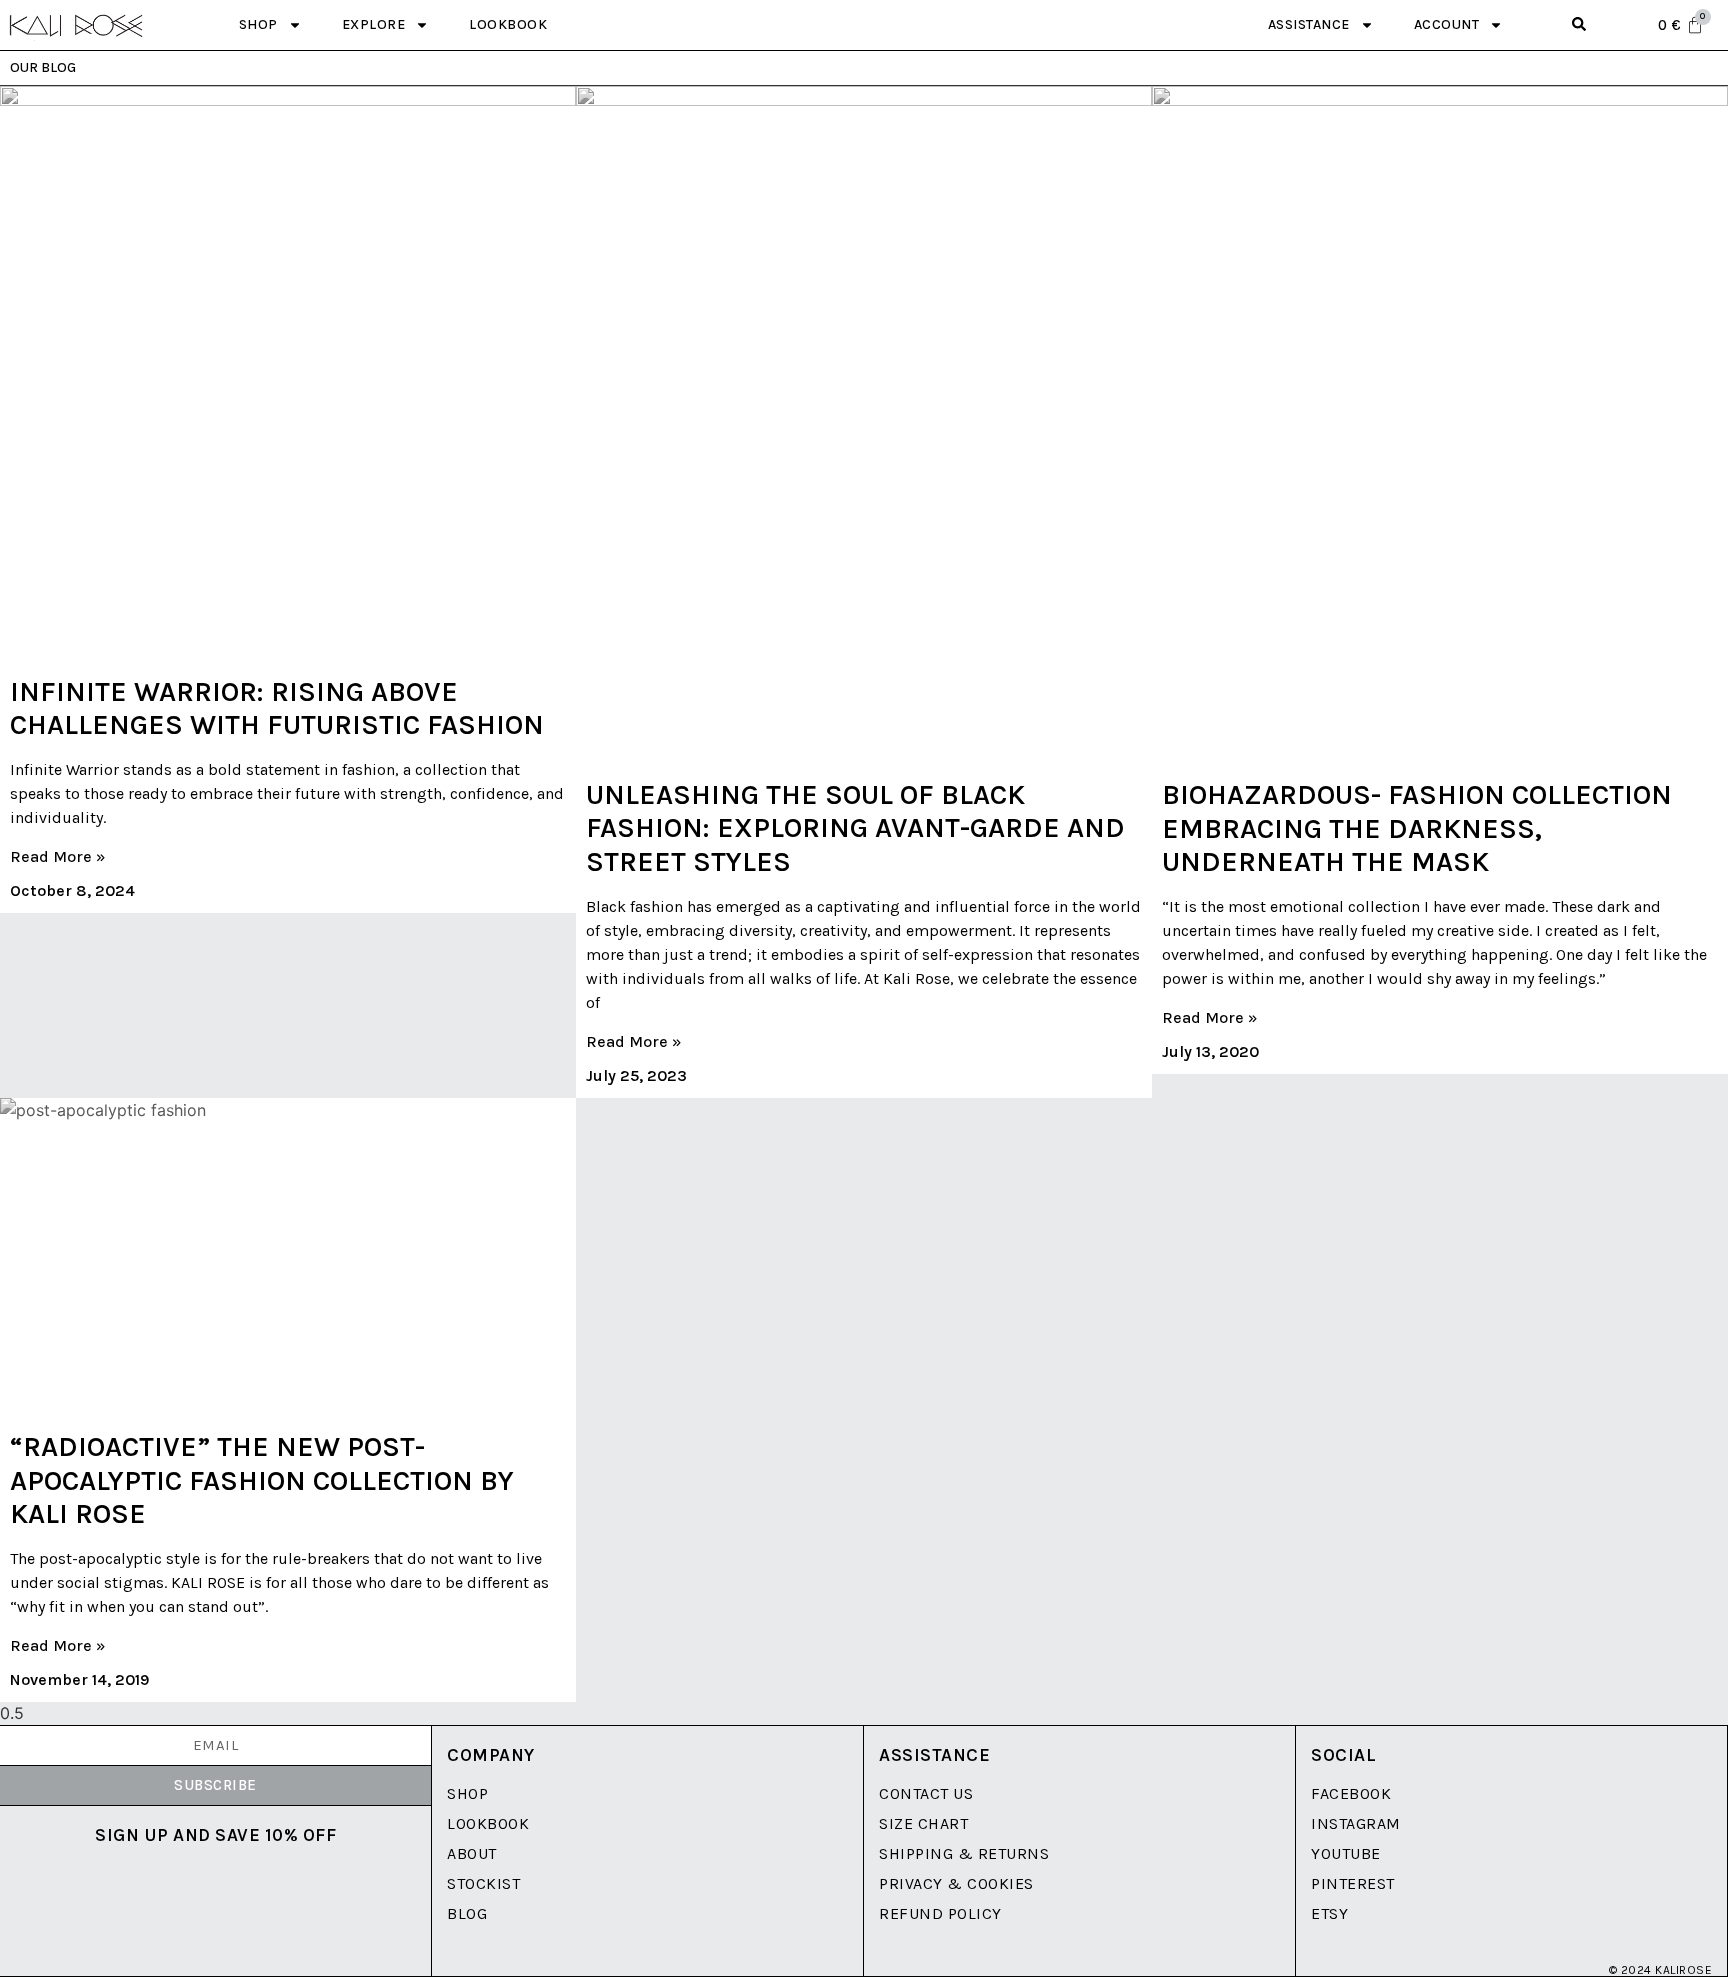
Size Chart (923, 1823)
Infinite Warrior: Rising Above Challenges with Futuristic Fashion (277, 708)
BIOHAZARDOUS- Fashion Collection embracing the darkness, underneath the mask (1417, 828)
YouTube (1346, 1853)
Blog (467, 1913)
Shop (258, 24)
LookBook (488, 1823)
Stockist (483, 1883)
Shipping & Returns (964, 1853)
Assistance (1309, 24)
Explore (374, 24)
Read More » (58, 856)
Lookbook (508, 24)
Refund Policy (940, 1913)
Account (1447, 24)
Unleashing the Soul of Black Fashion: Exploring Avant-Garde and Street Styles (855, 828)
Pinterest (1353, 1883)
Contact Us (926, 1793)
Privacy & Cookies (956, 1883)
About (472, 1853)
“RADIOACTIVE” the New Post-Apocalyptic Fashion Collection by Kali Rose (262, 1480)
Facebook (1351, 1793)
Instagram (1356, 1823)
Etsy (1329, 1913)
